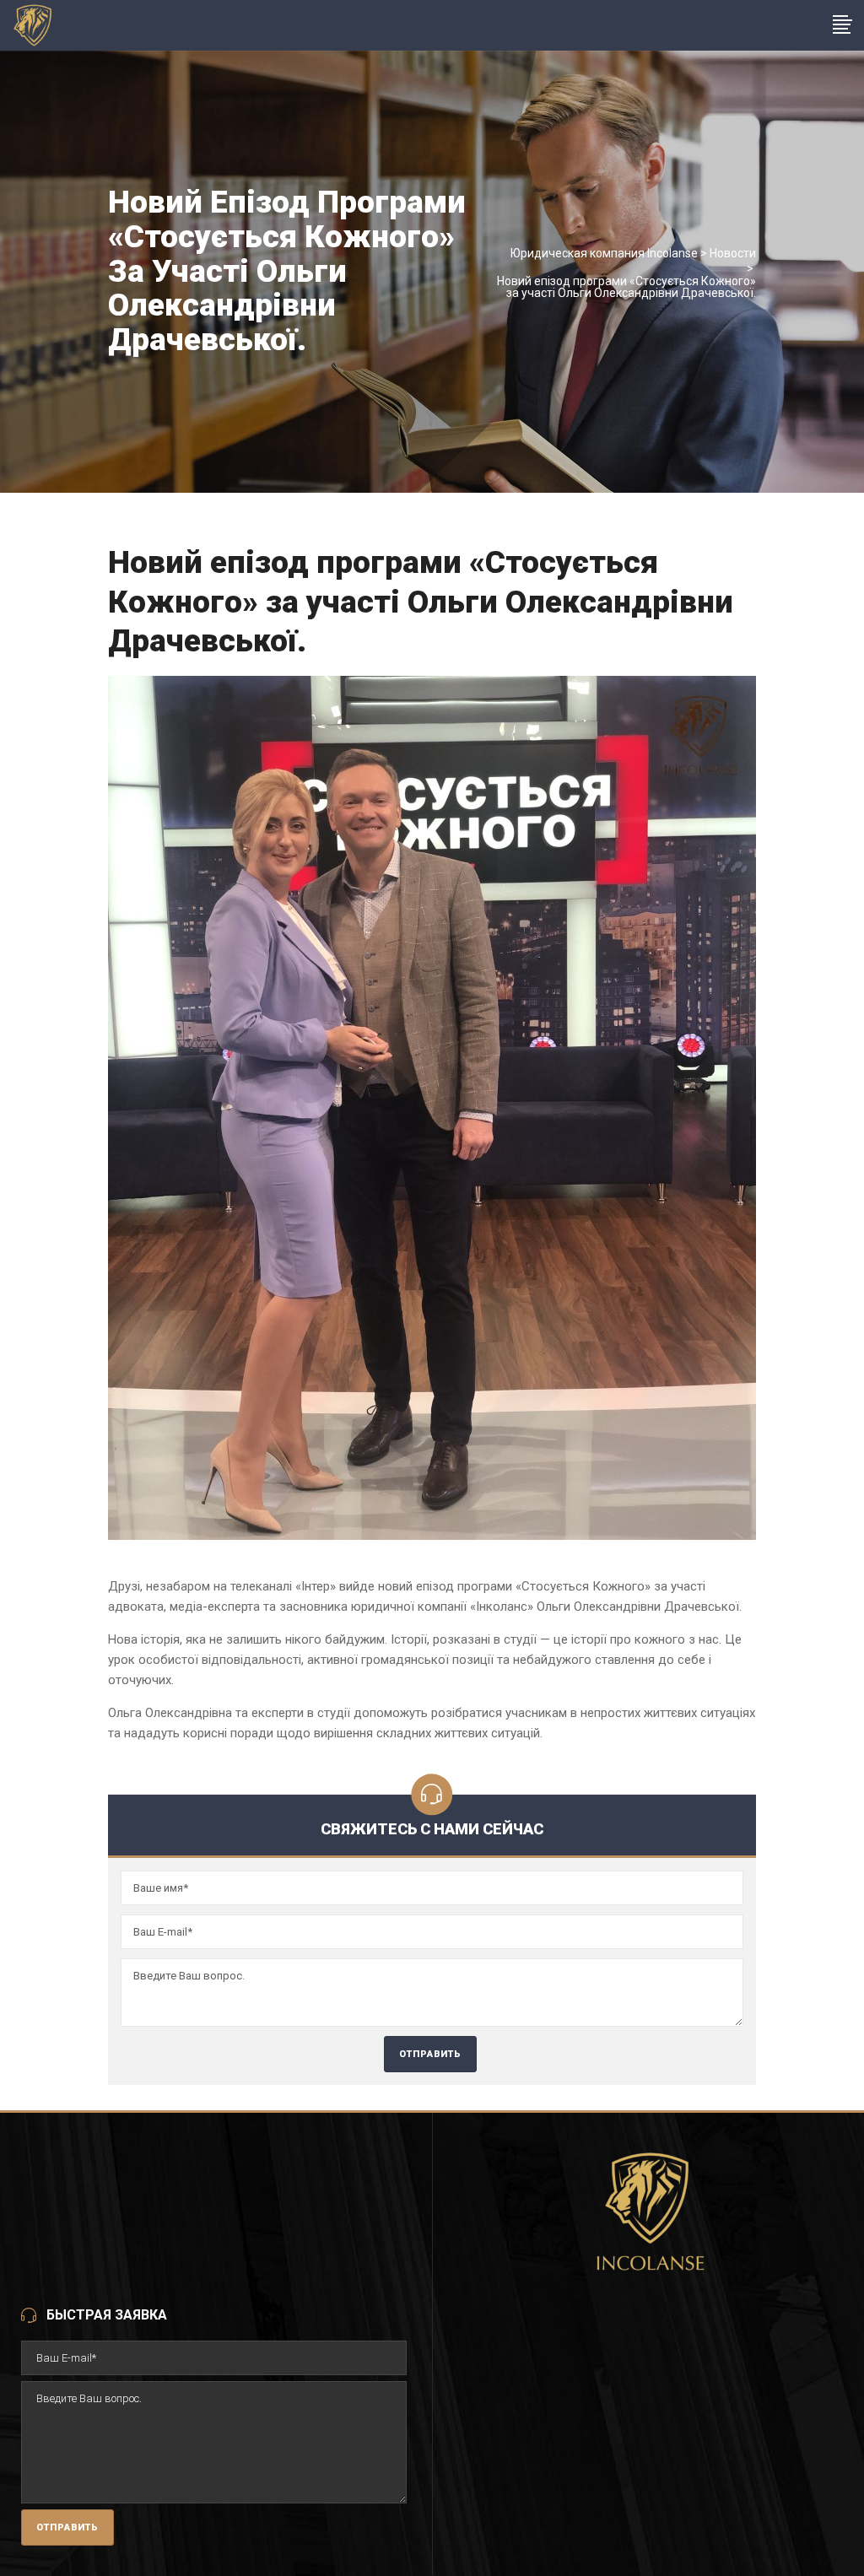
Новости (733, 253)
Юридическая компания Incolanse (604, 253)
